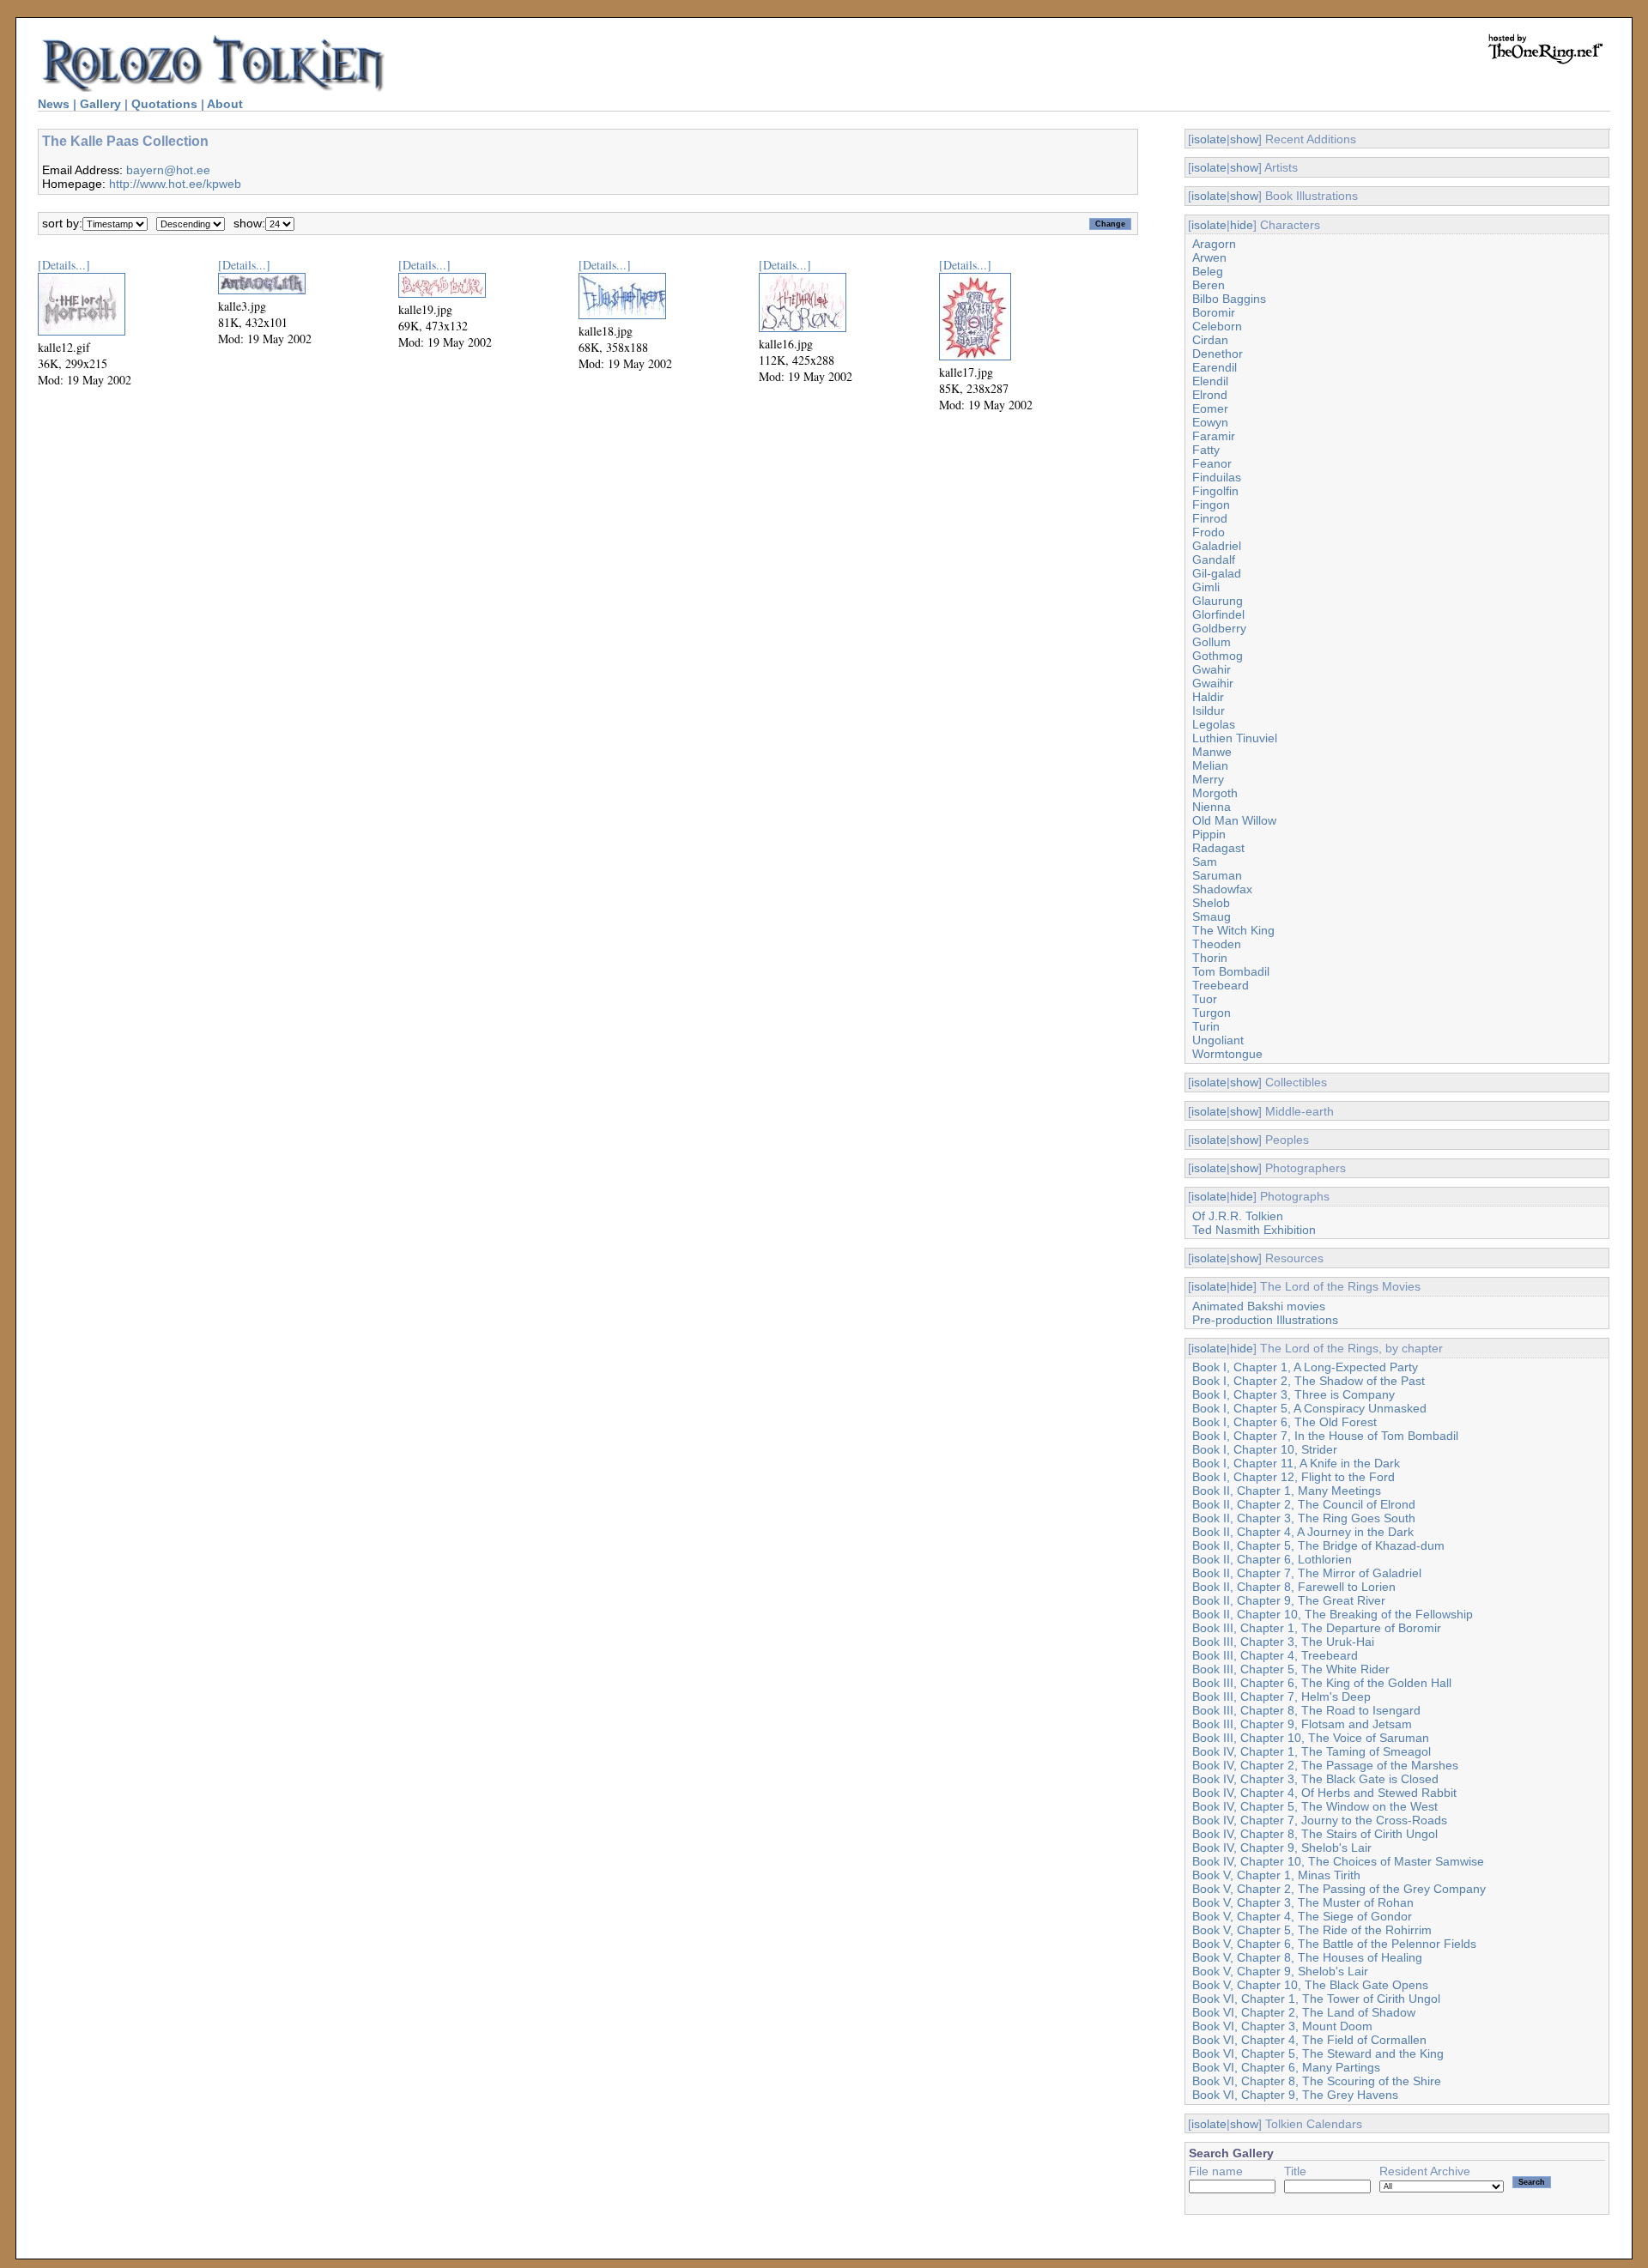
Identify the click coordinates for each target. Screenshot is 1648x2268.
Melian (1210, 765)
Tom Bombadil (1231, 971)
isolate (1209, 139)
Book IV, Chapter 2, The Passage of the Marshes (1325, 1765)
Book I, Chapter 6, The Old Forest (1284, 1422)
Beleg (1208, 271)
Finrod (1210, 518)
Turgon (1212, 1013)
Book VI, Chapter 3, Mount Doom (1282, 2026)
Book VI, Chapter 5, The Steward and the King (1318, 2053)
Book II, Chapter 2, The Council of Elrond (1304, 1504)
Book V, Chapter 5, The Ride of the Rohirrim (1312, 1930)
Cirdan (1210, 340)
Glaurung (1218, 601)
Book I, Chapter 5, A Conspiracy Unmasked (1309, 1408)
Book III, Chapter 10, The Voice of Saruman (1311, 1738)
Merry (1208, 779)
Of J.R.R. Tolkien (1238, 1216)
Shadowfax (1222, 889)
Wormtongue (1227, 1054)
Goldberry (1219, 628)
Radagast (1218, 848)
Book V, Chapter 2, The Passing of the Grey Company (1339, 1889)
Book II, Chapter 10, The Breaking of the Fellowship (1333, 1614)
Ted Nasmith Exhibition (1254, 1230)
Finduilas (1217, 477)
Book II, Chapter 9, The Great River (1289, 1600)
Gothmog (1218, 656)
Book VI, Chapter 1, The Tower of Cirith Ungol (1316, 1999)
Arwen (1209, 257)
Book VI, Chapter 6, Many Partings (1286, 2067)
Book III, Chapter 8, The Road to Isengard (1306, 1710)
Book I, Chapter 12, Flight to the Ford (1294, 1477)
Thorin (1210, 958)
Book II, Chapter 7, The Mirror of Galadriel (1307, 1573)
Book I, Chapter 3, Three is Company (1294, 1394)
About (225, 104)
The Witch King (1233, 930)
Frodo (1209, 532)
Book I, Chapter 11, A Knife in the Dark (1296, 1463)
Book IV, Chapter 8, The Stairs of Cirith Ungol (1315, 1834)
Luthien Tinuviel (1235, 738)
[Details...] (64, 265)
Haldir (1208, 697)
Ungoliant (1218, 1040)
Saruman (1217, 875)
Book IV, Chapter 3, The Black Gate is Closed (1315, 1779)
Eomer (1210, 408)
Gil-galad (1217, 573)
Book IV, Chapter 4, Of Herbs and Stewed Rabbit (1324, 1793)
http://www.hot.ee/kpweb (175, 184)
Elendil (1210, 381)
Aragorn (1214, 244)
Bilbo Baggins (1229, 299)
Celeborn (1217, 326)
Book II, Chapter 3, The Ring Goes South (1304, 1518)
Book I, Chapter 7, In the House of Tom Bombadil (1325, 1436)
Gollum (1212, 642)
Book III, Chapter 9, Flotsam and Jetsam (1302, 1724)
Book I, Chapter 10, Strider (1265, 1449)
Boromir (1214, 312)
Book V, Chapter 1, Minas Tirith (1276, 1875)
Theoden (1217, 944)
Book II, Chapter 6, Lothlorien (1272, 1559)
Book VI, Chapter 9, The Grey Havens (1295, 2095)
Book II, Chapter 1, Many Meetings (1287, 1491)
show (1244, 139)
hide (1242, 225)
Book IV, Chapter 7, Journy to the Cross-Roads (1320, 1820)
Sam (1205, 862)
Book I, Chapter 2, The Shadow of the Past (1309, 1381)
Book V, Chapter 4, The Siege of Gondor (1302, 1916)
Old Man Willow (1234, 820)
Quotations (164, 104)
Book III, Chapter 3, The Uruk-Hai (1283, 1642)
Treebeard (1221, 985)
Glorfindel (1218, 614)
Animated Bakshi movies (1259, 1306)
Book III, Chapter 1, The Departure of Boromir (1317, 1628)
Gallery (100, 104)
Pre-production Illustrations (1265, 1320)
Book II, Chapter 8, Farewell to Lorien (1294, 1587)
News (54, 104)
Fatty (1206, 450)
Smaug (1212, 916)
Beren (1209, 285)
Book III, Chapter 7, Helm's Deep (1281, 1696)
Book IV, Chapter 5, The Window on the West (1315, 1806)
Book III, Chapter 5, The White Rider (1291, 1669)
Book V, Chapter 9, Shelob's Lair (1280, 1971)
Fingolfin (1215, 491)
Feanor (1212, 463)
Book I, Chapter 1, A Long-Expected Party (1305, 1367)
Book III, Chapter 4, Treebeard (1275, 1655)
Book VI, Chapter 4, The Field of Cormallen (1309, 2040)
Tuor (1205, 999)
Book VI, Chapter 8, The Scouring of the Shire (1317, 2081)
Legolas (1214, 724)
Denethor (1218, 354)
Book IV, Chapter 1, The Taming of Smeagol (1312, 1751)
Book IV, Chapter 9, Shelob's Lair (1282, 1848)
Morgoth (1215, 793)
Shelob (1211, 903)
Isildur (1209, 711)
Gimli (1206, 587)
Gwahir (1212, 669)
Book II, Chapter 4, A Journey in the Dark (1303, 1532)
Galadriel (1217, 546)
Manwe (1212, 752)
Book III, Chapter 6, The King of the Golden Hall (1322, 1683)
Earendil (1215, 367)
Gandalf (1214, 559)
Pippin (1209, 834)
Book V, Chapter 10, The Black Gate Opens (1310, 1985)
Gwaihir (1213, 683)
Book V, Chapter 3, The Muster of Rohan (1303, 1902)
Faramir (1214, 436)
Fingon (1211, 505)
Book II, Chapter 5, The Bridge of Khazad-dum (1318, 1545)
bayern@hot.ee (168, 170)
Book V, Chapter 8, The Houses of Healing (1307, 1957)
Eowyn (1210, 422)
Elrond (1210, 395)
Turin (1206, 1026)
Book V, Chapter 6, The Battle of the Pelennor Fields (1334, 1944)
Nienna (1212, 807)
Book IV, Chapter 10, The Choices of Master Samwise (1338, 1861)
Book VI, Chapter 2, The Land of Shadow (1304, 2012)
